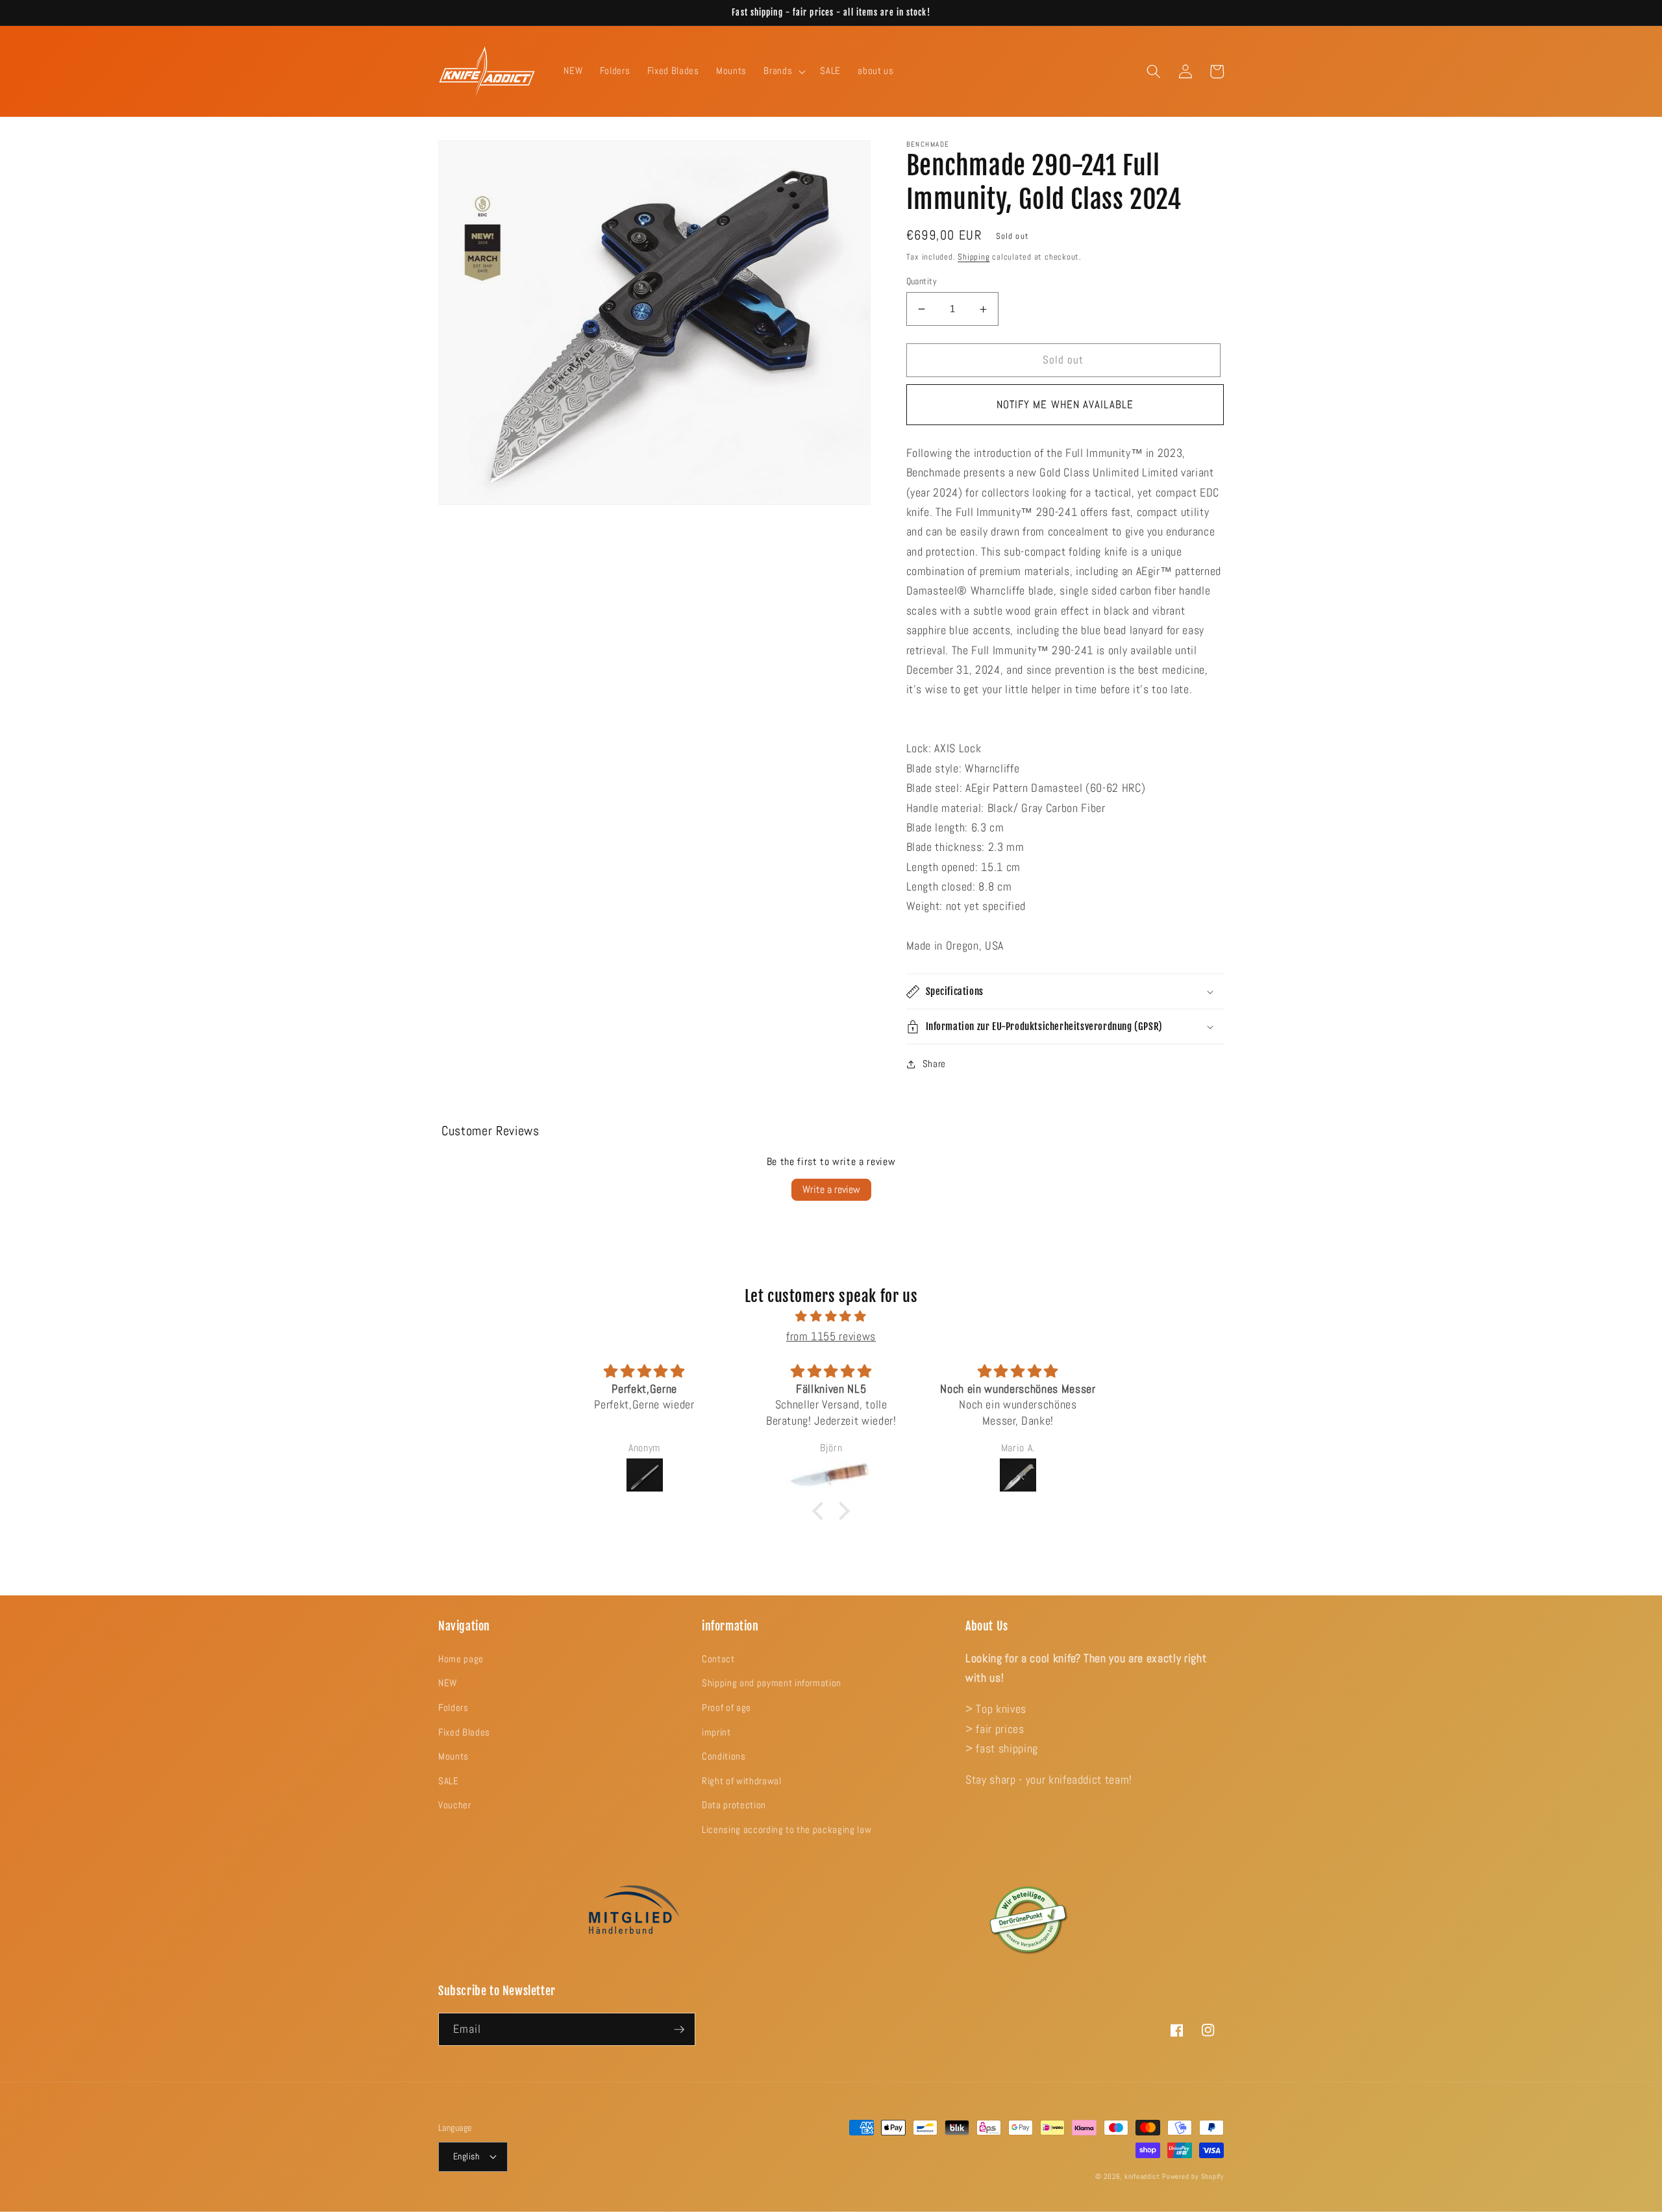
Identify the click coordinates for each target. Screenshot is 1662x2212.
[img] (831, 1316)
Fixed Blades (464, 1732)
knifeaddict (1142, 2176)
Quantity (922, 281)
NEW (448, 1683)
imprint (716, 1732)
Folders (453, 1708)
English (466, 2156)
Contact (718, 1659)
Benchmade (928, 144)
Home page (461, 1659)
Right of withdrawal (742, 1781)
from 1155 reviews (831, 1336)
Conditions (724, 1756)
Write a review (831, 1189)
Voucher (455, 1805)
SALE (449, 1781)
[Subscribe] (679, 2030)
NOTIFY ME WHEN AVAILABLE (1065, 405)
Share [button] (934, 1064)
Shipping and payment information (772, 1683)
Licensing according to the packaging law (787, 1830)
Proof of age (726, 1708)
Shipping (974, 257)
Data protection (734, 1805)
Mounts (453, 1756)
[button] (783, 71)
